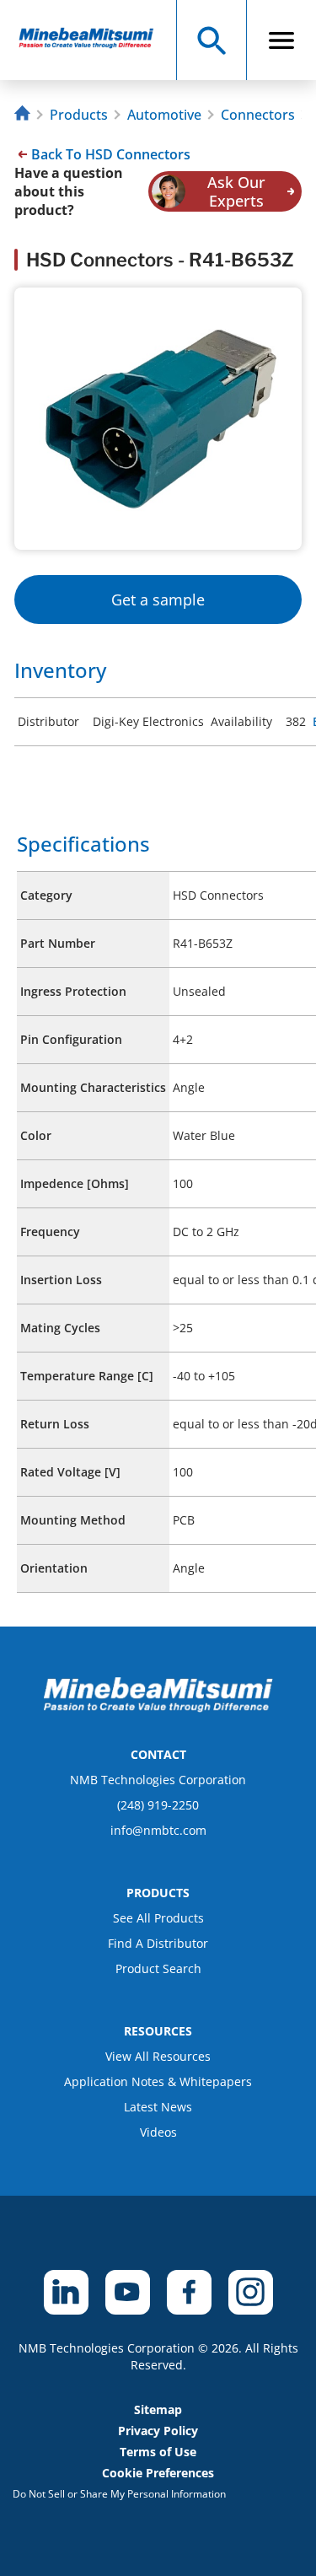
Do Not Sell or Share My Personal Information (119, 2494)
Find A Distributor (158, 1943)
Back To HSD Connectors (111, 154)
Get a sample (158, 600)
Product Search (158, 1968)
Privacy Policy (158, 2431)
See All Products (158, 1918)
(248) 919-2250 (158, 1805)
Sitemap (158, 2409)
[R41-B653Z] (94, 40)
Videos (158, 2132)
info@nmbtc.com (158, 1830)
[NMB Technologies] (24, 115)
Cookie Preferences (158, 2473)
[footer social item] (66, 2292)
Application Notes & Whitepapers (158, 2081)
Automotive (164, 115)
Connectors (258, 115)
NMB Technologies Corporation (158, 1780)
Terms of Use (158, 2452)
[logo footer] (158, 1707)
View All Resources (158, 2056)
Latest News (158, 2107)
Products (79, 115)
